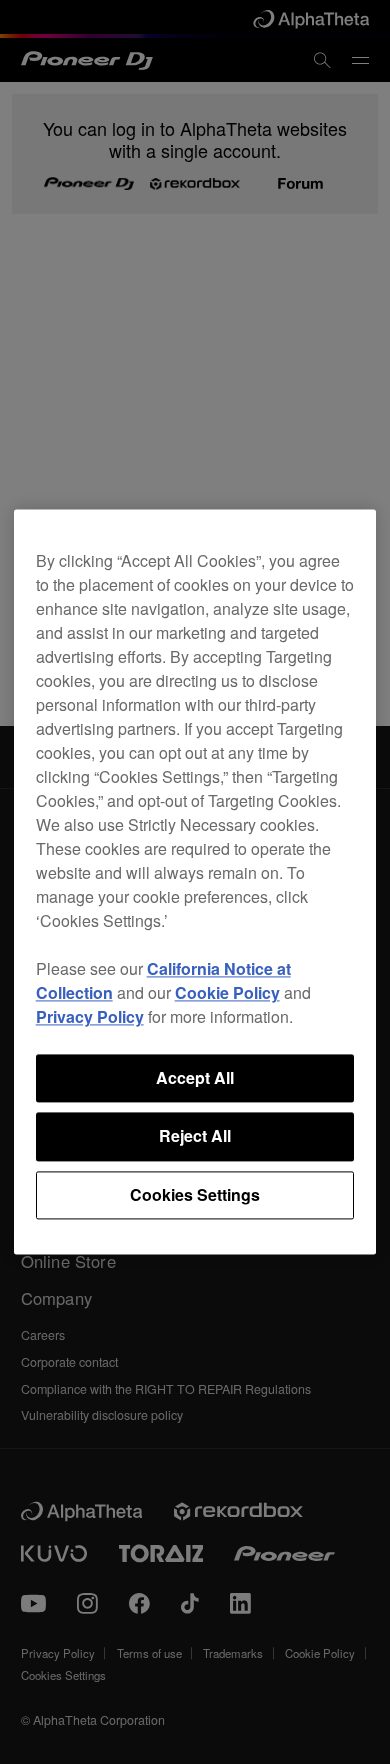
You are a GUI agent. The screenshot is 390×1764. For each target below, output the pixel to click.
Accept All (195, 1077)
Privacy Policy (90, 1016)
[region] (195, 881)
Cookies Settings (195, 1194)
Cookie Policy (227, 992)
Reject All (195, 1136)
